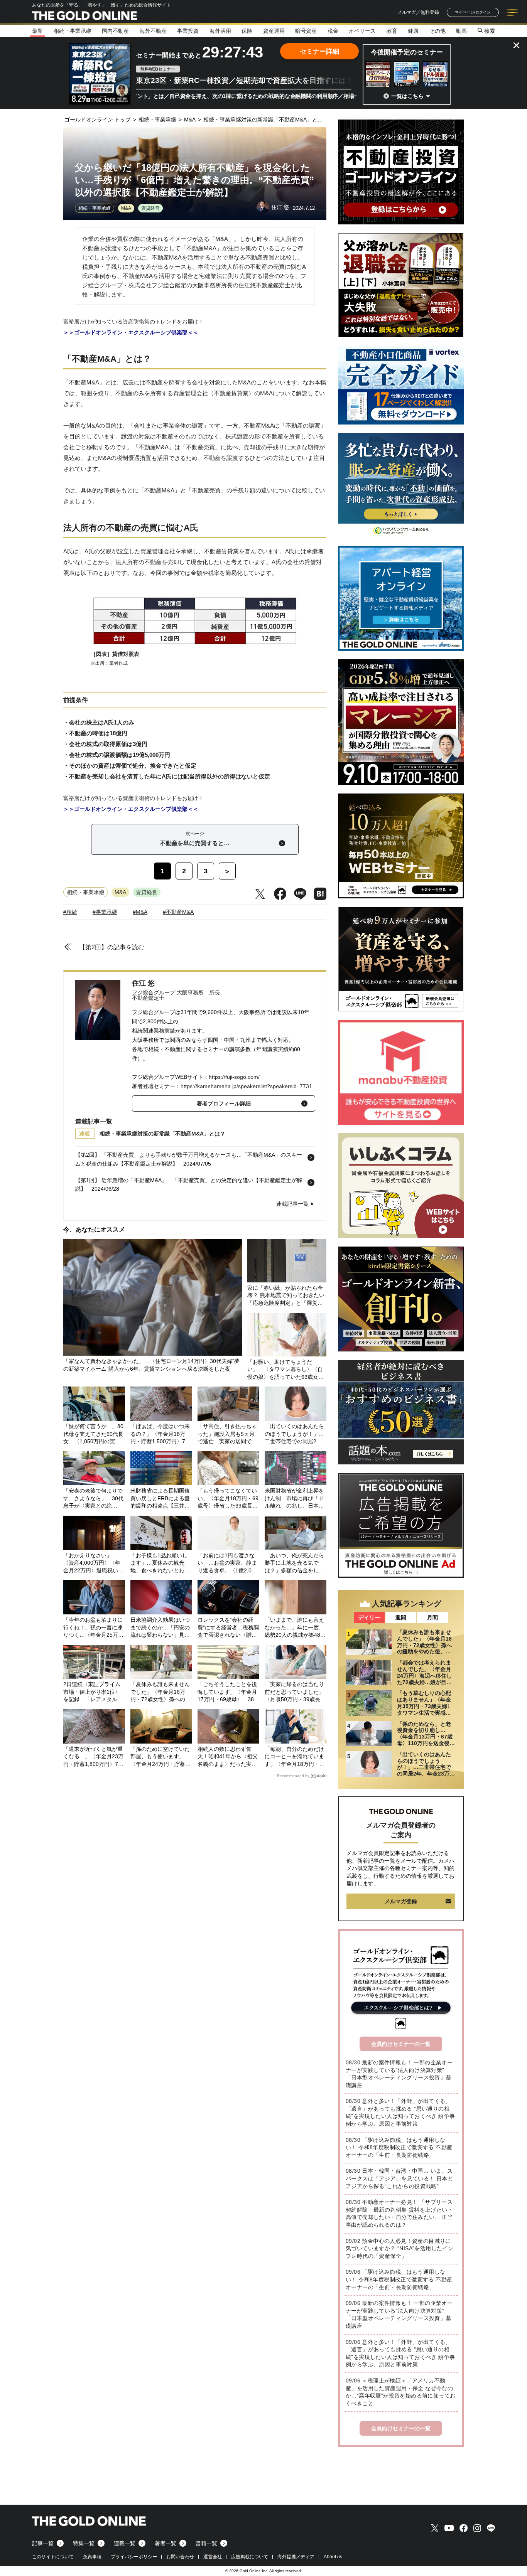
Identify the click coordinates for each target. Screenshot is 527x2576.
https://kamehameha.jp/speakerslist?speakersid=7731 (246, 1086)
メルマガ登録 (401, 1901)
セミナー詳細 (319, 51)
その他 (437, 31)
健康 (413, 31)
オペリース (362, 31)
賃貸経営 (150, 208)
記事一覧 (43, 2543)
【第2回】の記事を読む (112, 947)
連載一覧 (125, 2543)
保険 (247, 31)
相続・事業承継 (73, 31)
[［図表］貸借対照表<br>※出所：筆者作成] (195, 644)
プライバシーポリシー (134, 2557)
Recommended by (293, 1776)
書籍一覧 (206, 2543)
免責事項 (92, 2557)
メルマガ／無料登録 (418, 12)
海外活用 (220, 31)
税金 (333, 31)
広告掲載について (250, 2557)
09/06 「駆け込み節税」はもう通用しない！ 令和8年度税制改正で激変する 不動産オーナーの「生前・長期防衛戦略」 (399, 2279)
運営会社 (213, 2557)
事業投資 (188, 31)
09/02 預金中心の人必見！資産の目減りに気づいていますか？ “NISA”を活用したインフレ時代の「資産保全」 (399, 2248)
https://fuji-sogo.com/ (234, 1077)
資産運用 (274, 31)
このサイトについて (53, 2557)
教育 (392, 31)
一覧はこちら (407, 96)
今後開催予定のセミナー (407, 52)
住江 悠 (143, 983)
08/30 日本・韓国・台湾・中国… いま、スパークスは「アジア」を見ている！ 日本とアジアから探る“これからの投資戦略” (399, 2178)
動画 (461, 31)
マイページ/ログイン (473, 12)
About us (333, 2557)
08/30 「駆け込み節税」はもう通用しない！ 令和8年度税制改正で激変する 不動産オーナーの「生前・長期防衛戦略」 (399, 2147)
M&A (126, 208)
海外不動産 (153, 31)
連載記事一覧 (292, 1204)
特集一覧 (84, 2543)
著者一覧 (166, 2543)
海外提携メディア (296, 2557)
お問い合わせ (180, 2557)
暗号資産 (306, 31)
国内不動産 (115, 31)
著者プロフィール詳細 (224, 1104)
